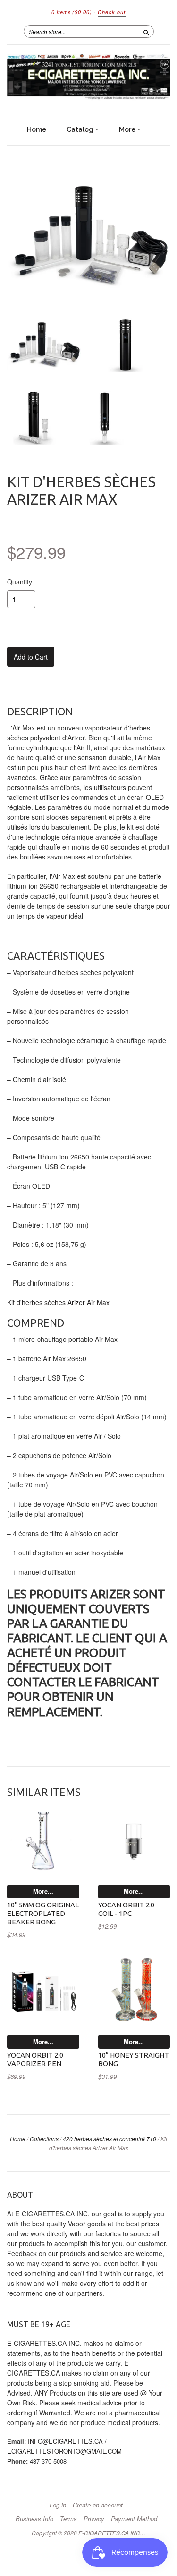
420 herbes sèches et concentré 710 (110, 2139)
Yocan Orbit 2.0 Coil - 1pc (126, 1909)
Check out (112, 12)
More (128, 129)
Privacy (94, 2519)
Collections (44, 2139)
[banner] (88, 78)
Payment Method (134, 2519)
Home (37, 129)
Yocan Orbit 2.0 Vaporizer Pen (35, 2059)
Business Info (34, 2519)
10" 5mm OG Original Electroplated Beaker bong (43, 1913)
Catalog (81, 129)
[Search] (146, 31)
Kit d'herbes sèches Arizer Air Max (58, 1302)
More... (43, 1891)
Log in (58, 2505)
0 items (72, 12)
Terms (68, 2519)
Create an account (98, 2505)
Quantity (20, 582)
